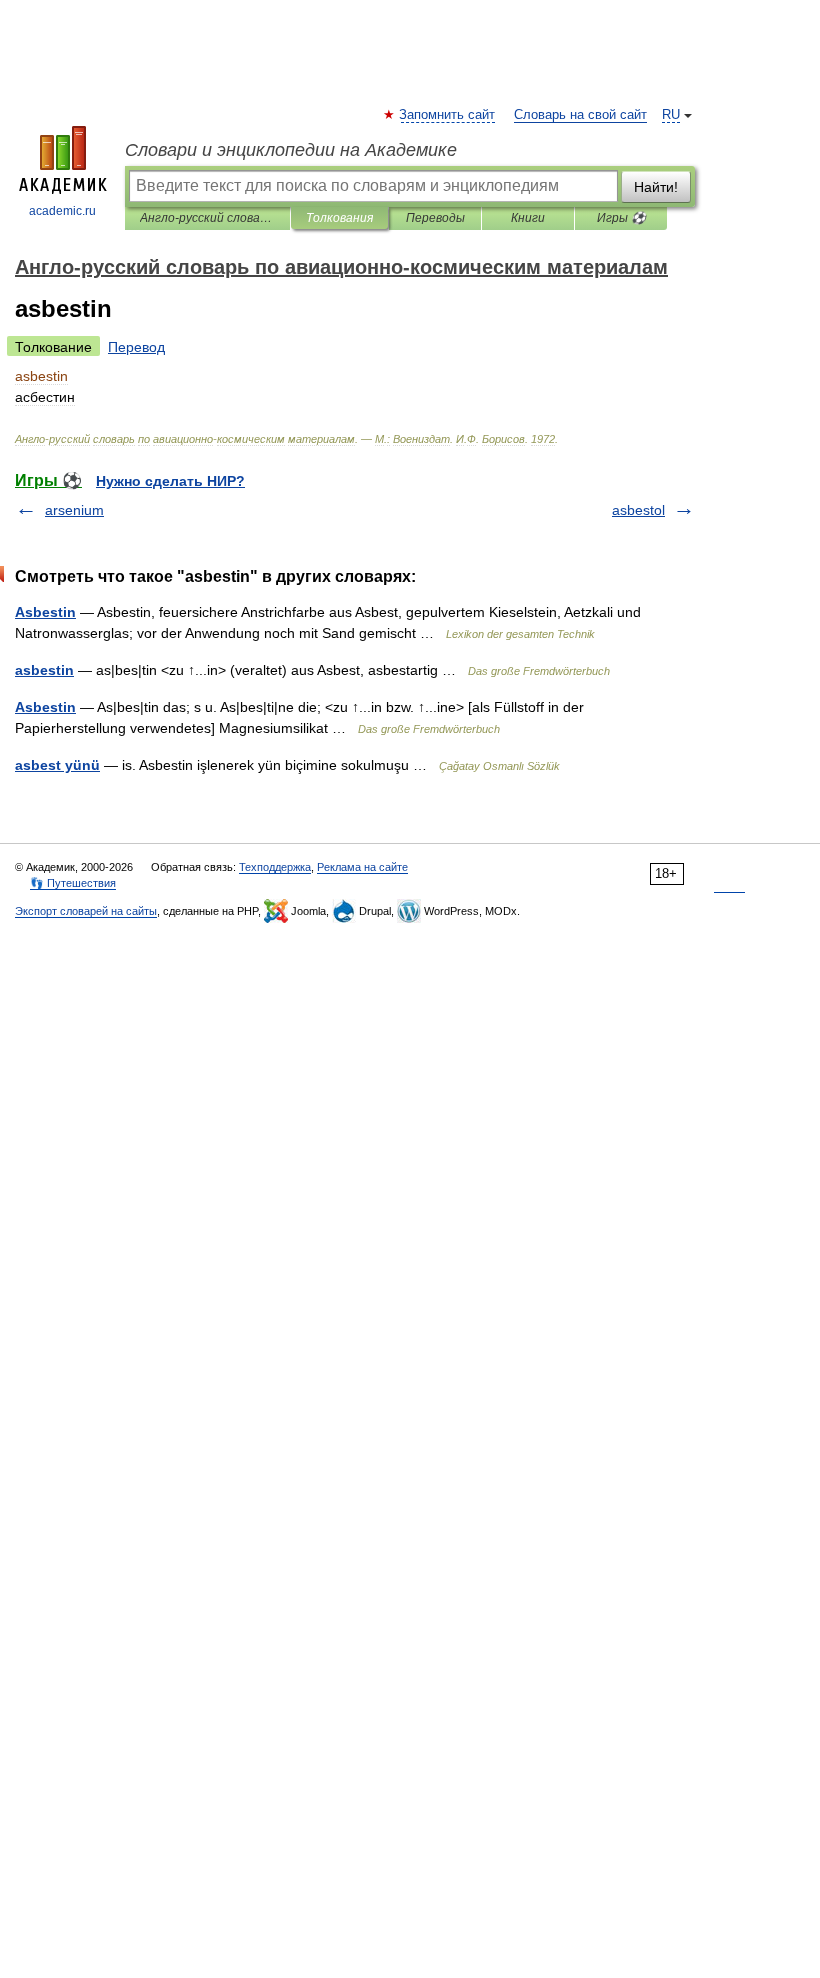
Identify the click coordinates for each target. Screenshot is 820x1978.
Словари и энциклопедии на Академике (291, 150)
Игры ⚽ (621, 218)
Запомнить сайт (448, 115)
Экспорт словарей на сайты (86, 911)
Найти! (656, 187)
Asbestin (45, 612)
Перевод (136, 347)
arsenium (74, 510)
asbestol (638, 510)
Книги (528, 218)
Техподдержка (275, 867)
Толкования (339, 218)
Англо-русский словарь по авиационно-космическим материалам (207, 218)
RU (671, 115)
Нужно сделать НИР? (170, 481)
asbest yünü (57, 765)
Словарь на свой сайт (580, 115)
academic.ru (62, 211)
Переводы (435, 218)
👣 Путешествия (73, 883)
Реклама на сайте (362, 867)
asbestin (44, 670)
